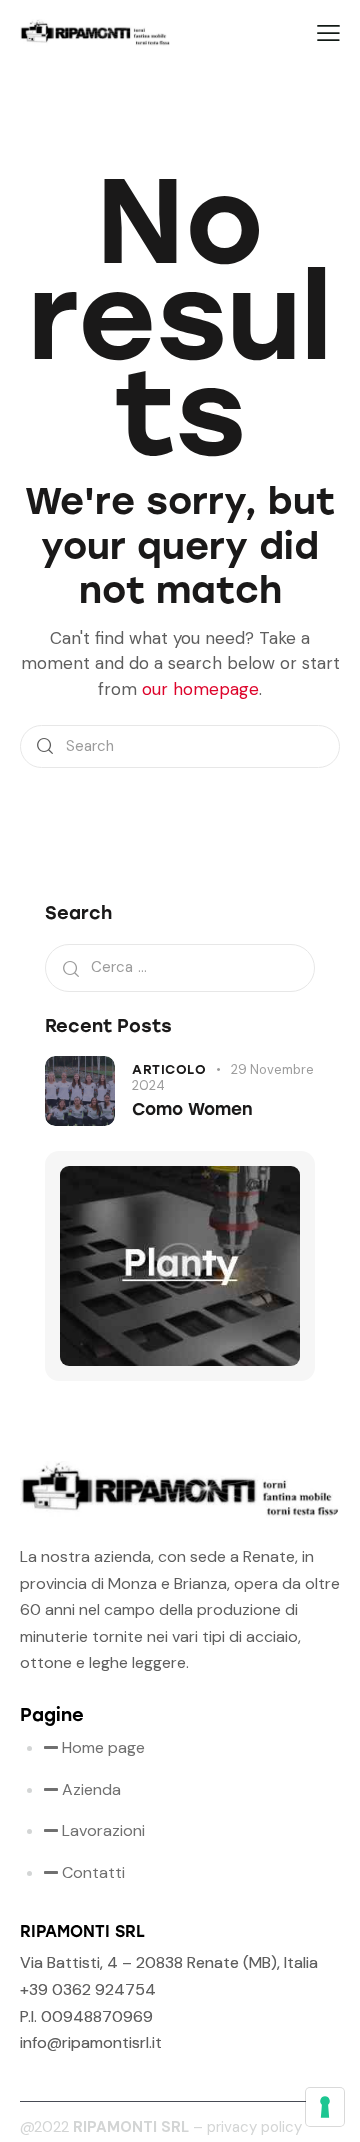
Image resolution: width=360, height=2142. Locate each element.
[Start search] (45, 746)
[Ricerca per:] (180, 966)
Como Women (192, 1109)
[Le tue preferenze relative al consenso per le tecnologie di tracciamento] (325, 2107)
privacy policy (254, 2127)
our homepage (200, 689)
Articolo (169, 1069)
